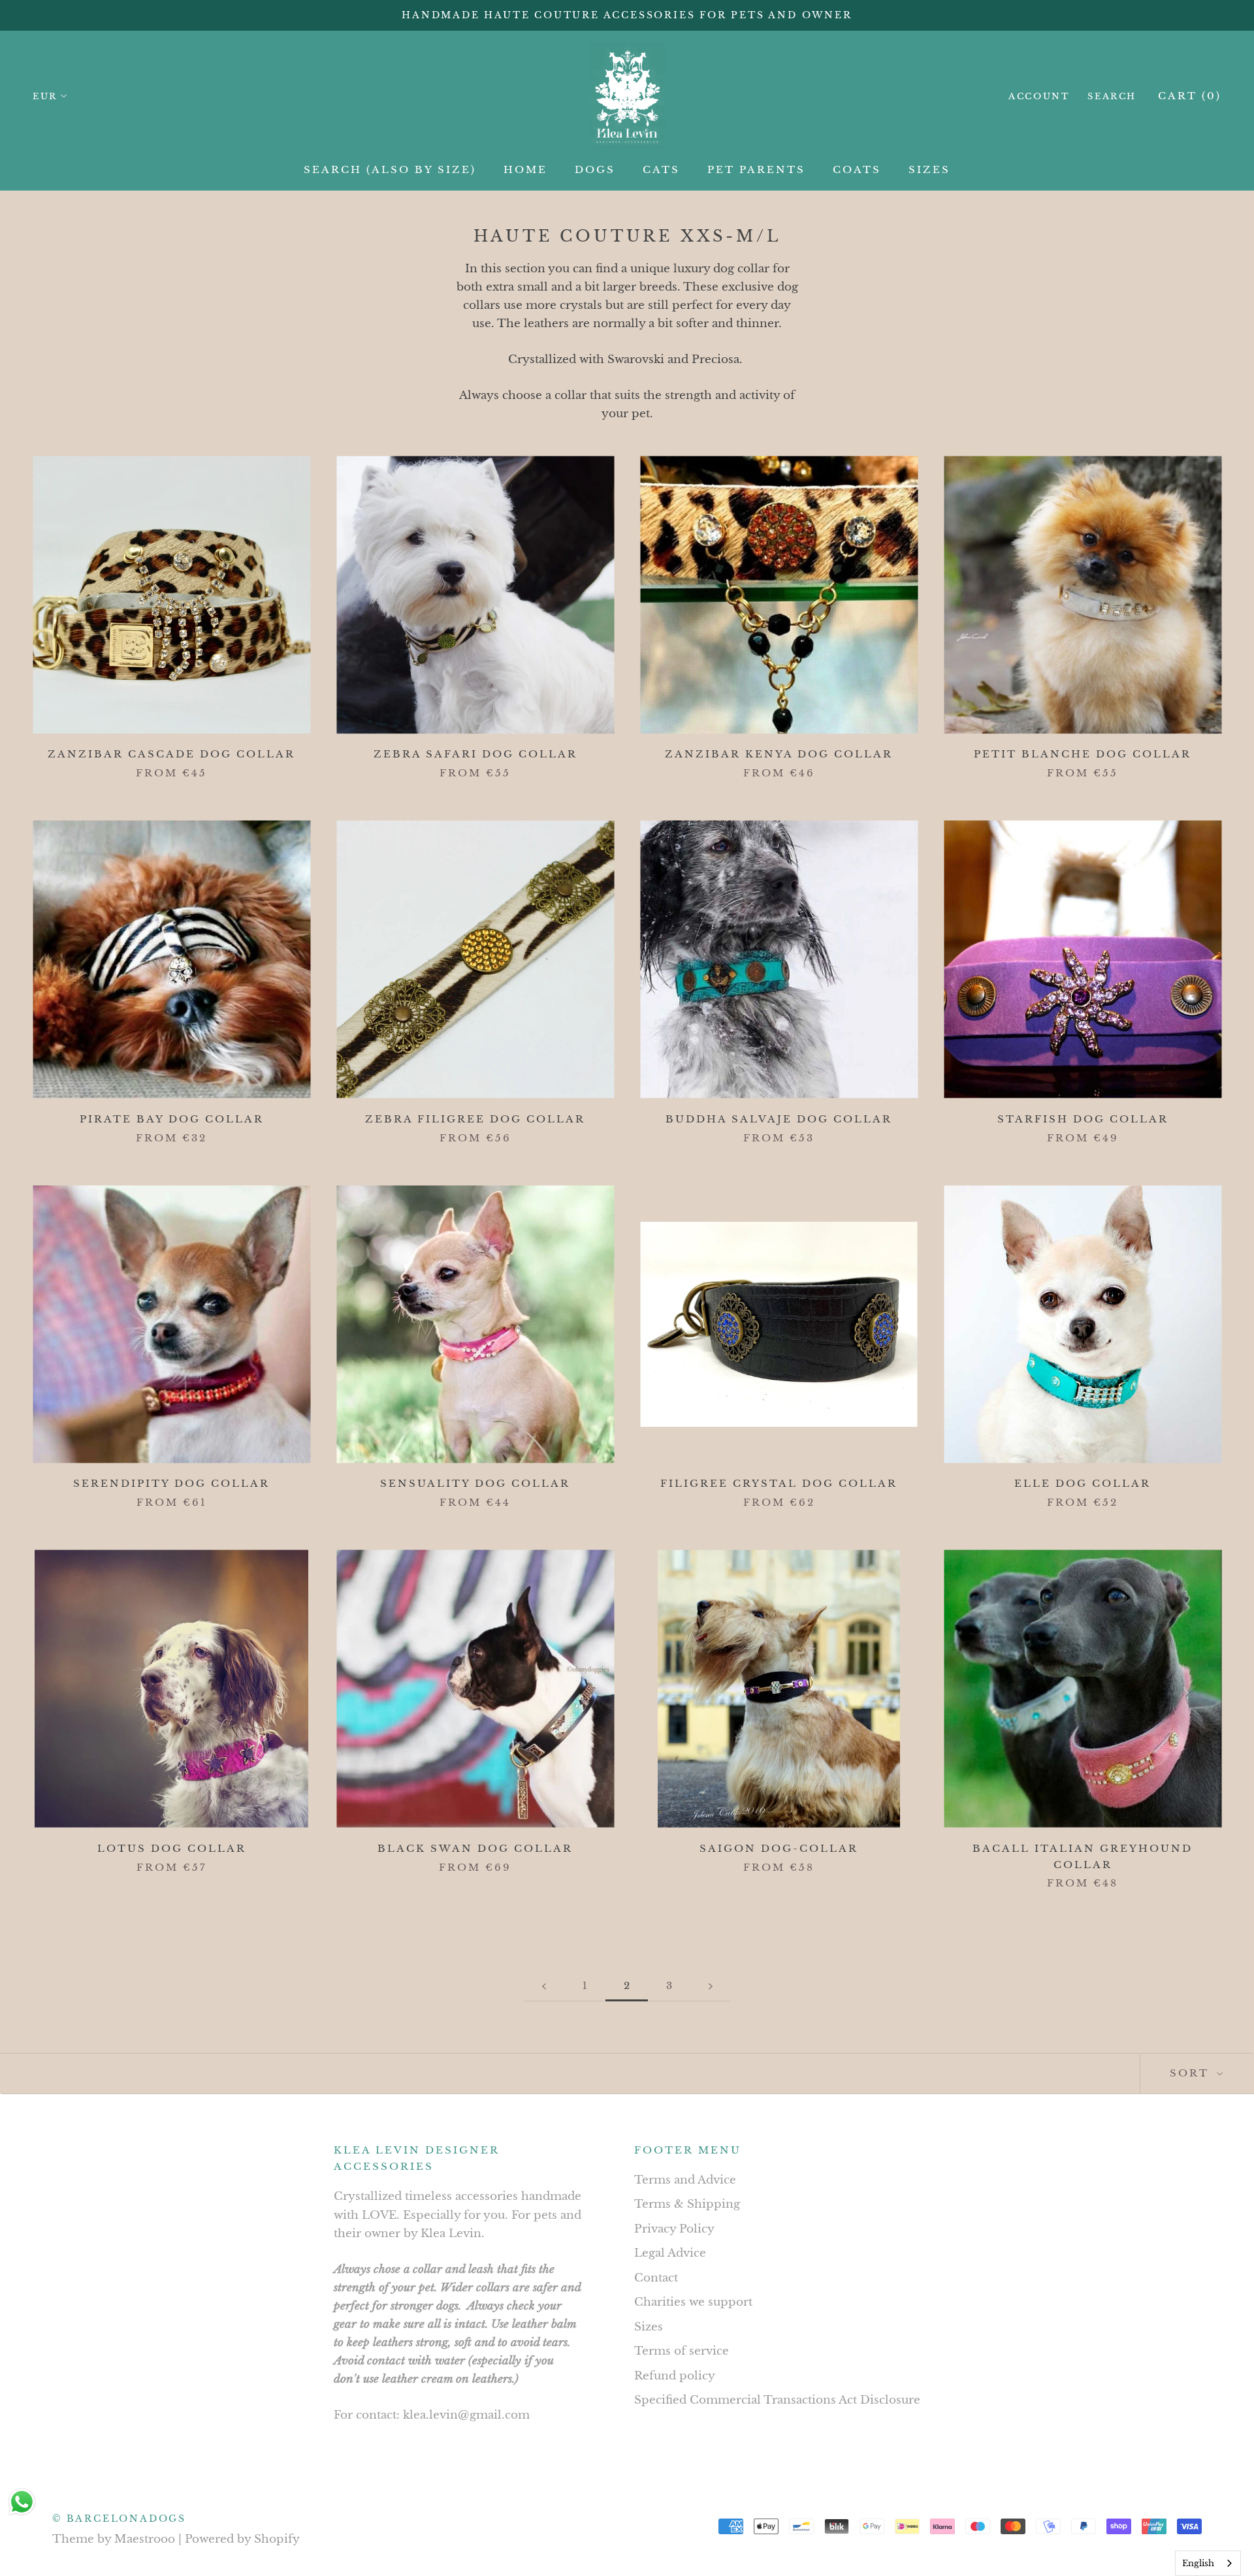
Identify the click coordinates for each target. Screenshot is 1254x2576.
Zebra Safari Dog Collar (475, 754)
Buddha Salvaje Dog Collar (779, 1119)
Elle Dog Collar (1083, 1483)
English (1198, 2563)
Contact (656, 2278)
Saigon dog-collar (779, 1848)
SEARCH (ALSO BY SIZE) (390, 169)
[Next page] (711, 1986)
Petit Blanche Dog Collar (1083, 754)
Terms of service (682, 2351)
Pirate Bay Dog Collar (172, 1119)
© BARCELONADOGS (119, 2519)
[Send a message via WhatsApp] (22, 2502)
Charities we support (693, 2302)
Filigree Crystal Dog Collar (779, 1483)
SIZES (929, 169)
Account (1039, 96)
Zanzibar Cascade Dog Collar (171, 754)
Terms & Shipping (687, 2204)
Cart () (1190, 96)
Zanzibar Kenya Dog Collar (779, 754)
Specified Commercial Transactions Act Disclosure (777, 2400)
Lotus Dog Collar (172, 1848)
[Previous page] (544, 1986)
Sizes (649, 2327)
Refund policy (675, 2376)
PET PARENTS (756, 169)
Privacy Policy (674, 2229)
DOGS (595, 169)
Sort (1192, 2073)
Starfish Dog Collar (1083, 1119)
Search (1112, 96)
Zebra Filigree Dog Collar (475, 1119)
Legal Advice (670, 2253)
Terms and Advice (685, 2180)
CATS (661, 169)
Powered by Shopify (242, 2539)
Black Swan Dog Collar (475, 1848)
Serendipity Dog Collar (171, 1483)
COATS (857, 169)
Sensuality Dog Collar (475, 1483)
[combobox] (1208, 2563)
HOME (525, 169)
